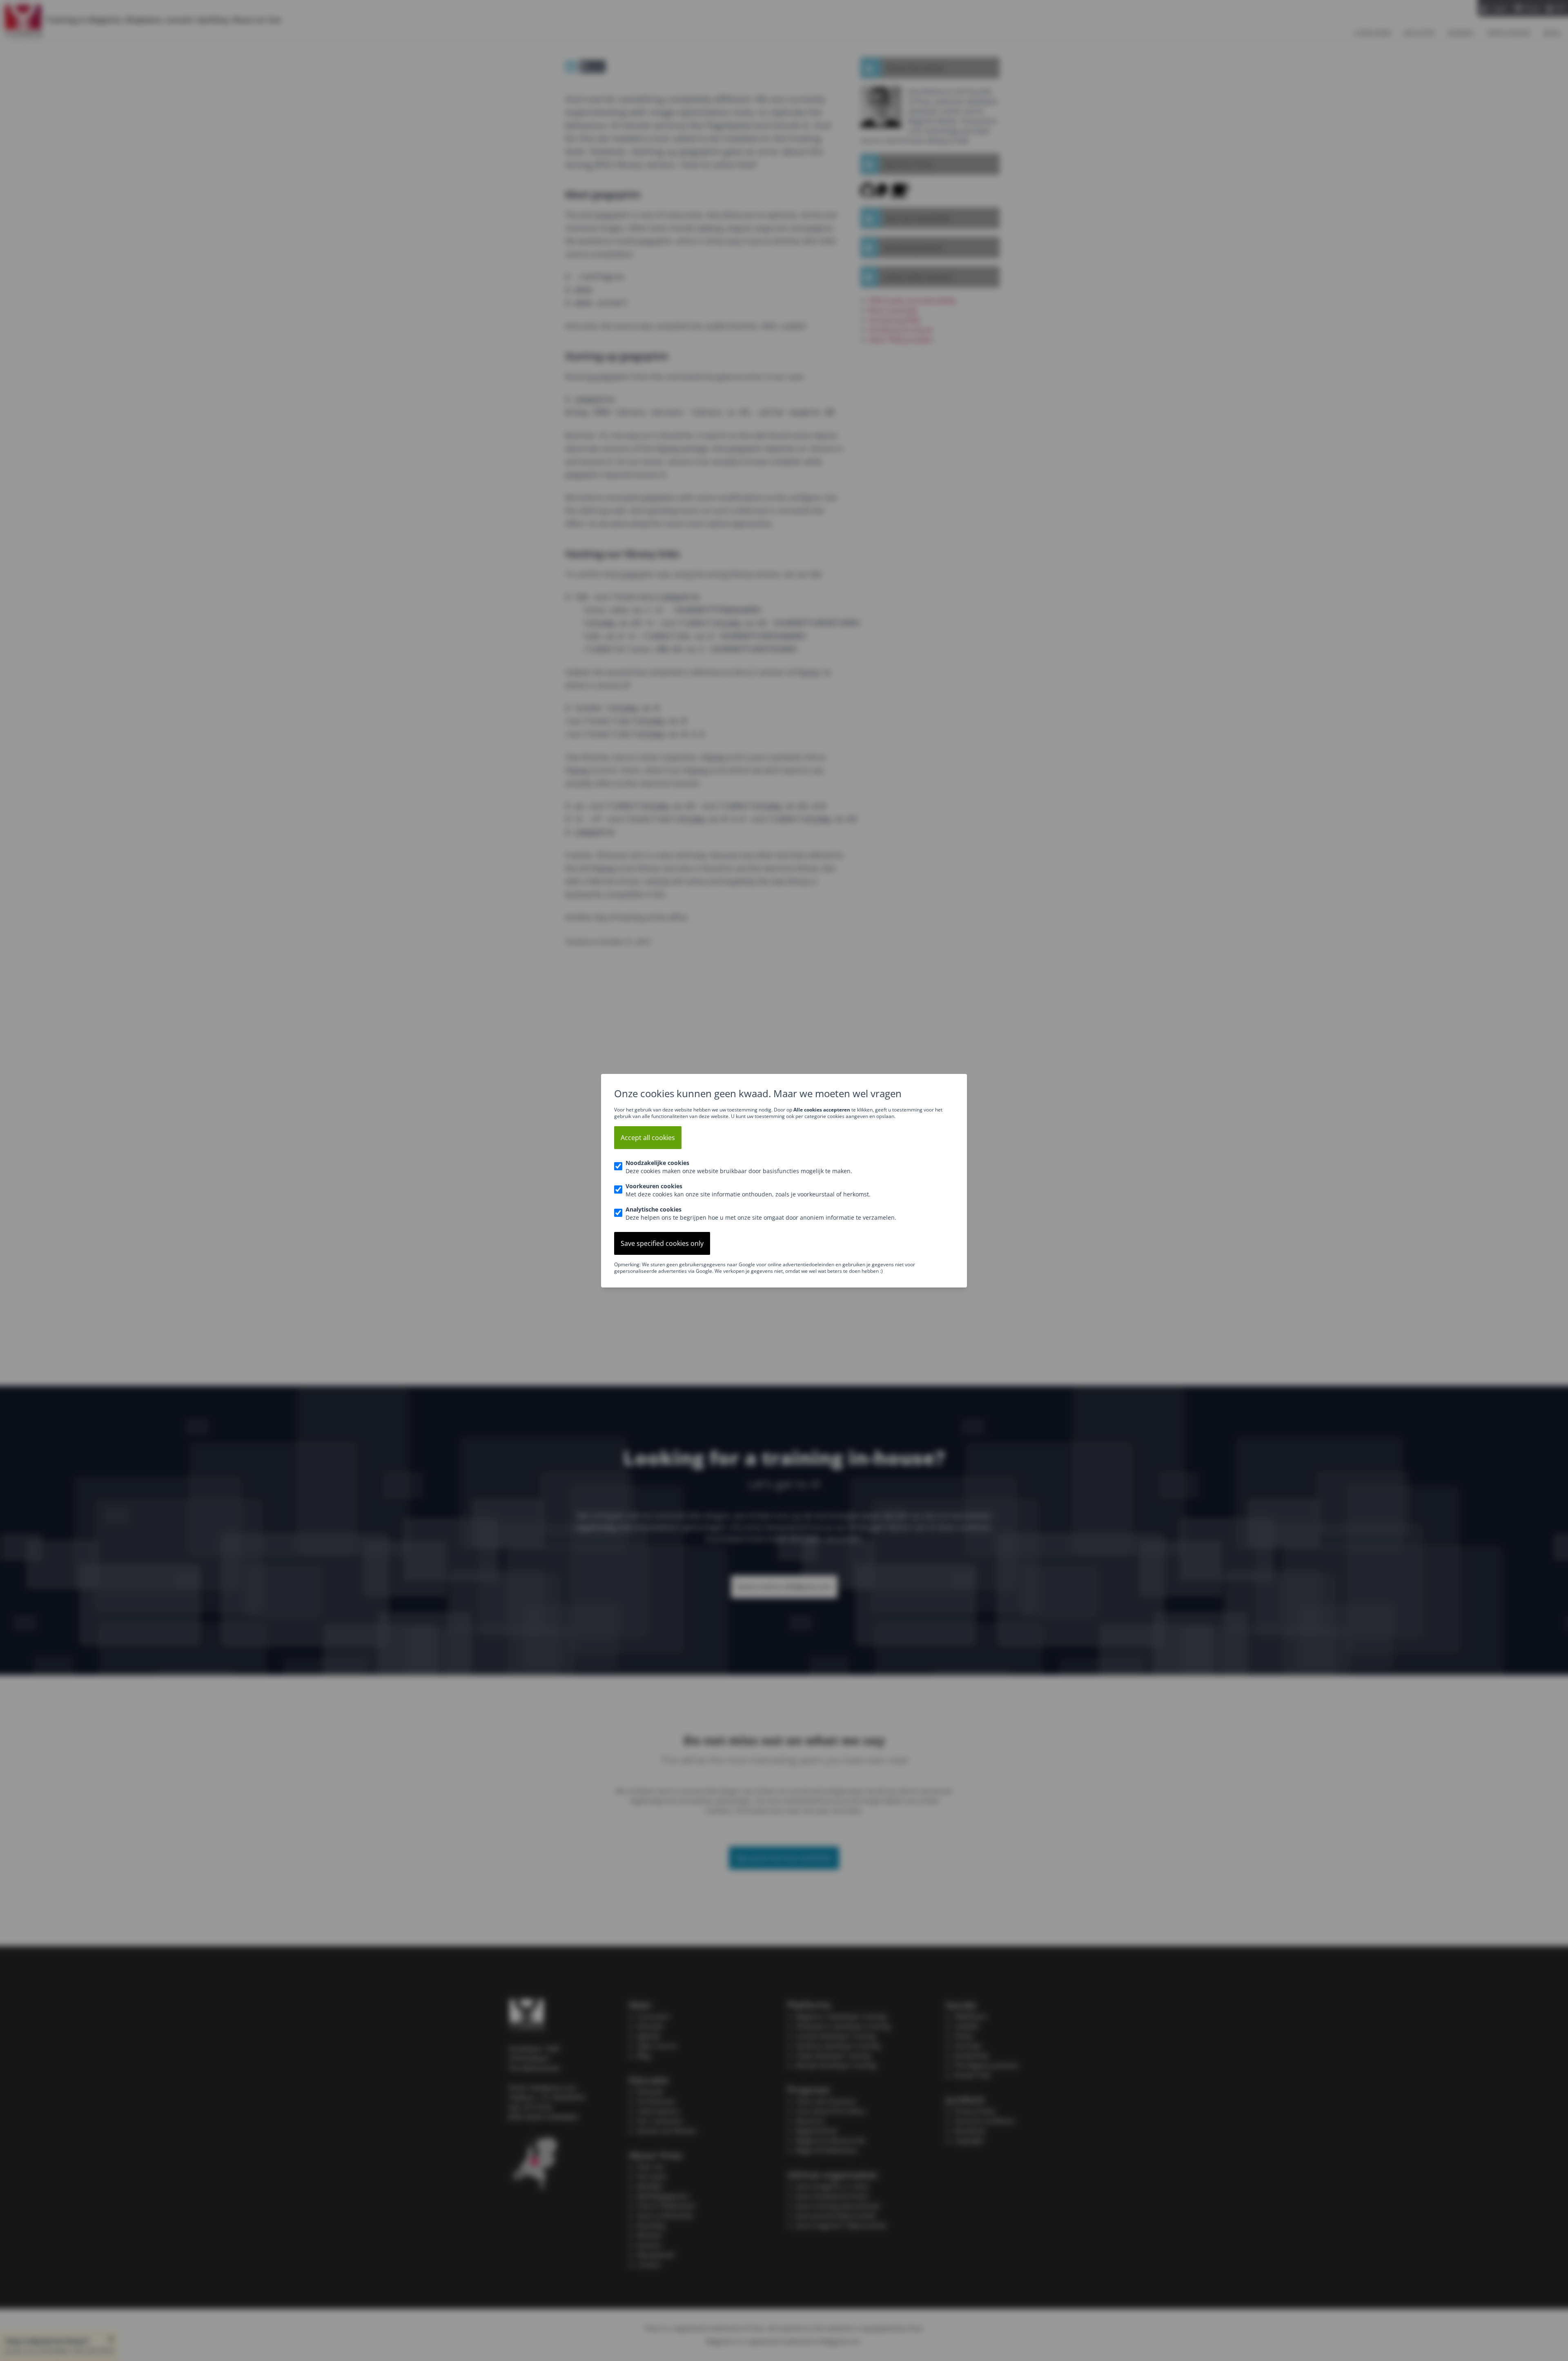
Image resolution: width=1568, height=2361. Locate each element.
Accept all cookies (648, 1138)
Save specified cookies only (662, 1243)
